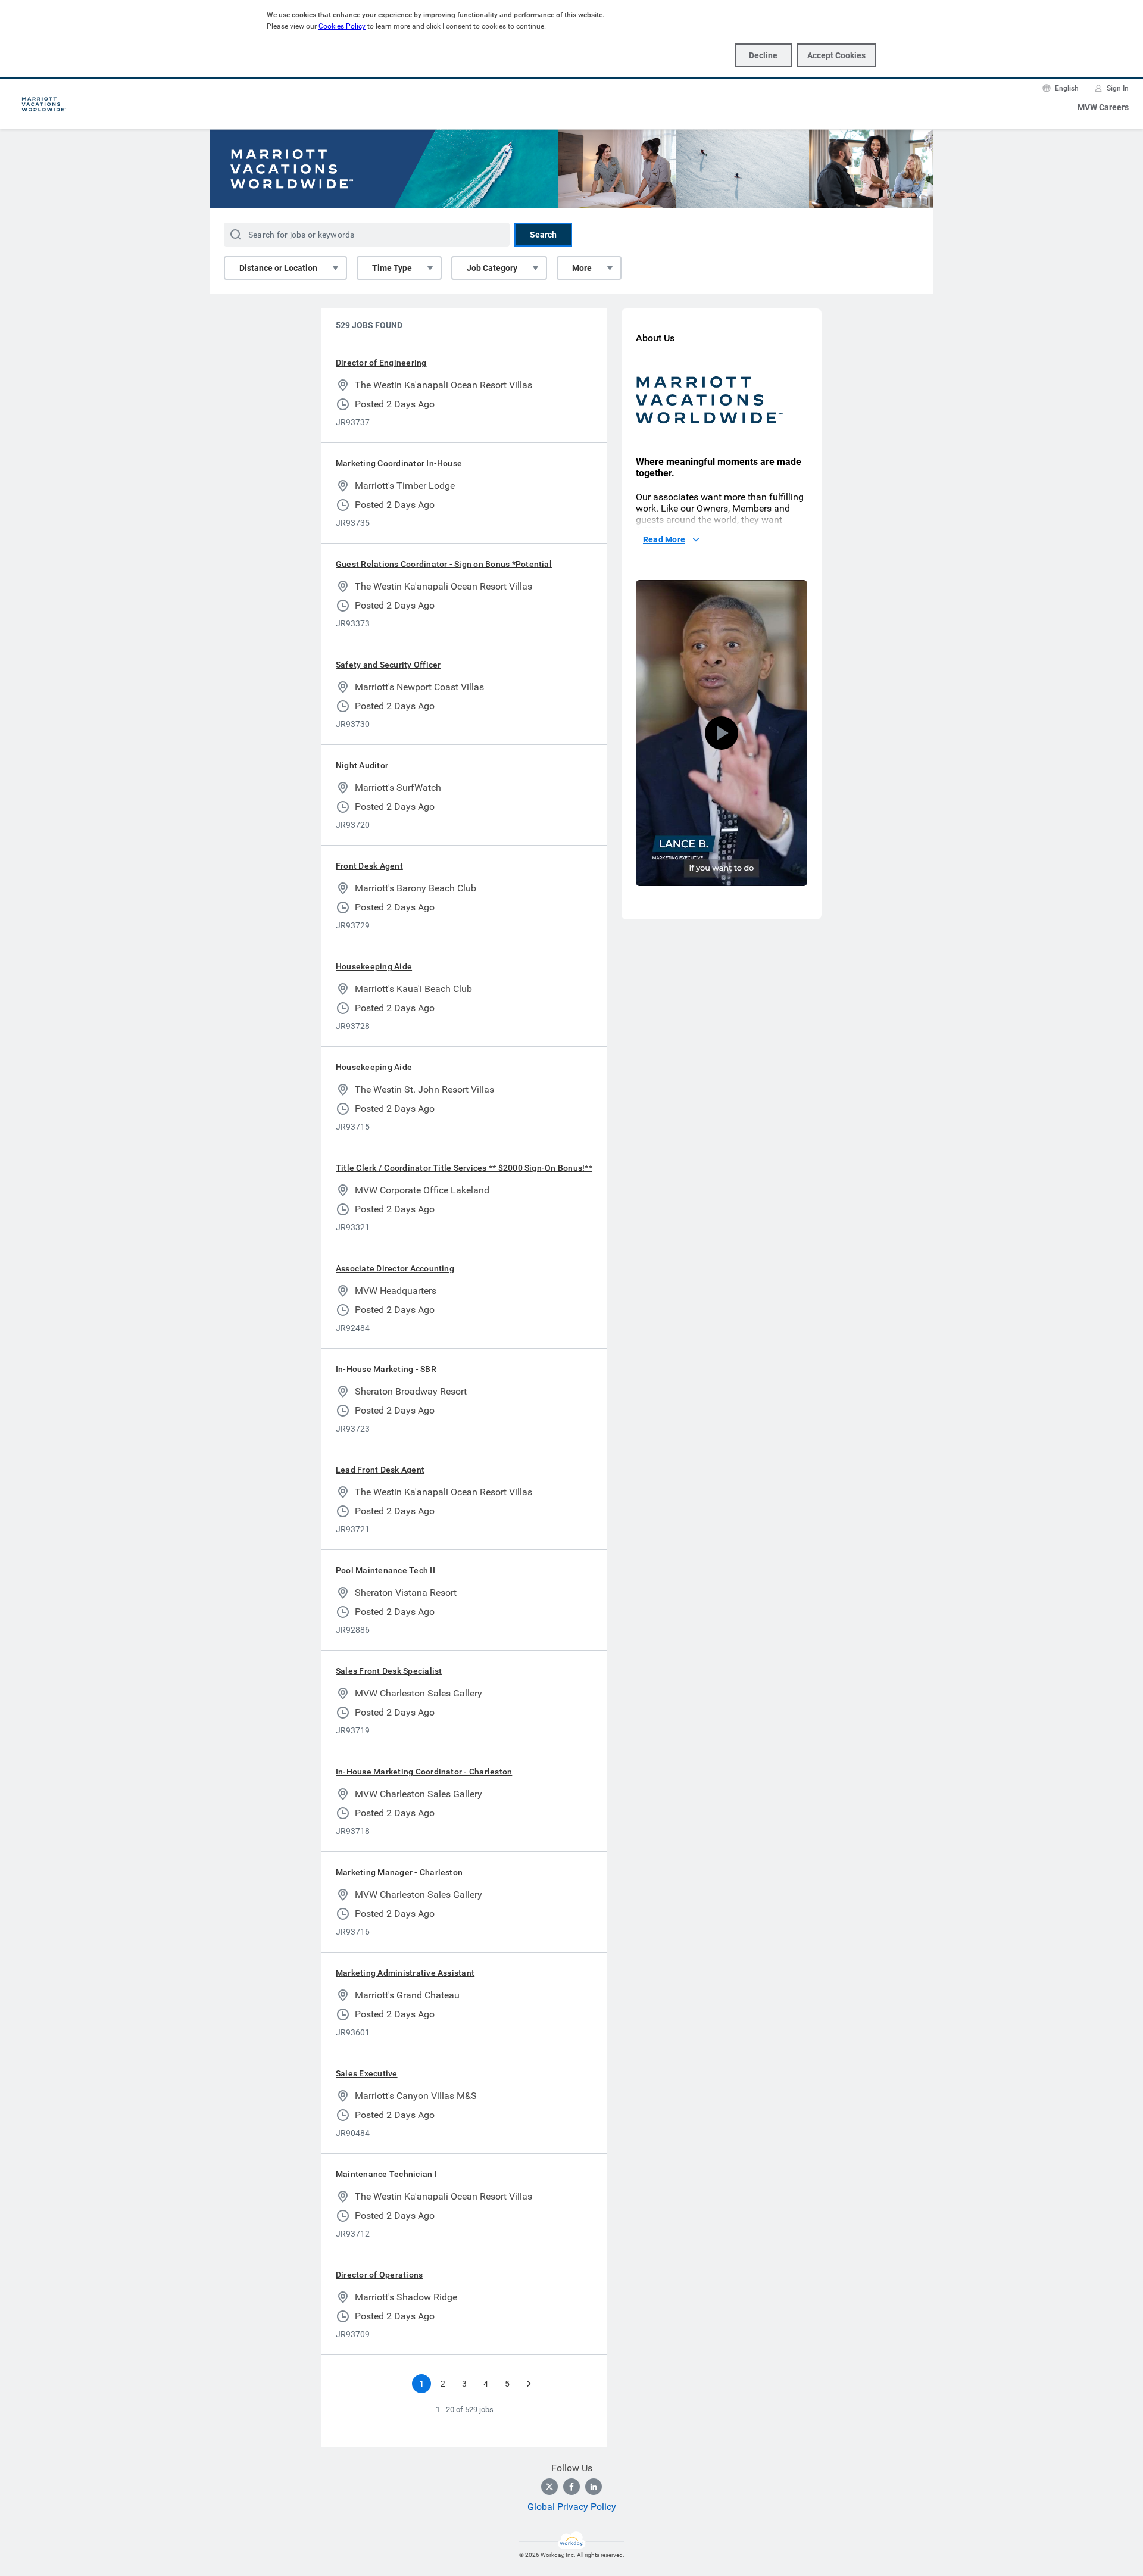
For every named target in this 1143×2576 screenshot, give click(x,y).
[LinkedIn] (594, 2487)
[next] (529, 2384)
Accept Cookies (836, 55)
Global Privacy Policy (572, 2507)
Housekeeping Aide (374, 966)
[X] (549, 2487)
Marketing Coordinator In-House (399, 463)
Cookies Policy (342, 26)
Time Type (392, 268)
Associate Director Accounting (395, 1268)
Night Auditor (362, 765)
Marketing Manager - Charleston (399, 1872)
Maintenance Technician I (386, 2174)
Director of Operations (379, 2275)
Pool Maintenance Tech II (385, 1570)
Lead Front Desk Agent (380, 1470)
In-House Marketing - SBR (386, 1369)
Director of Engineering (381, 363)
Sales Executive (367, 2073)
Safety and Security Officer (388, 665)
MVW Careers (1103, 107)
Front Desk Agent (369, 866)
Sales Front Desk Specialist (389, 1671)
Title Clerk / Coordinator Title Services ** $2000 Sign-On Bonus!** (464, 1168)
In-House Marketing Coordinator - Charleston (424, 1772)
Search (543, 235)
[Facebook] (571, 2487)
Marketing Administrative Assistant (405, 1973)
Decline (763, 55)
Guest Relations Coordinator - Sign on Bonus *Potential (444, 564)
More (582, 268)
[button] (722, 733)
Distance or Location (278, 268)
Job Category (492, 268)
